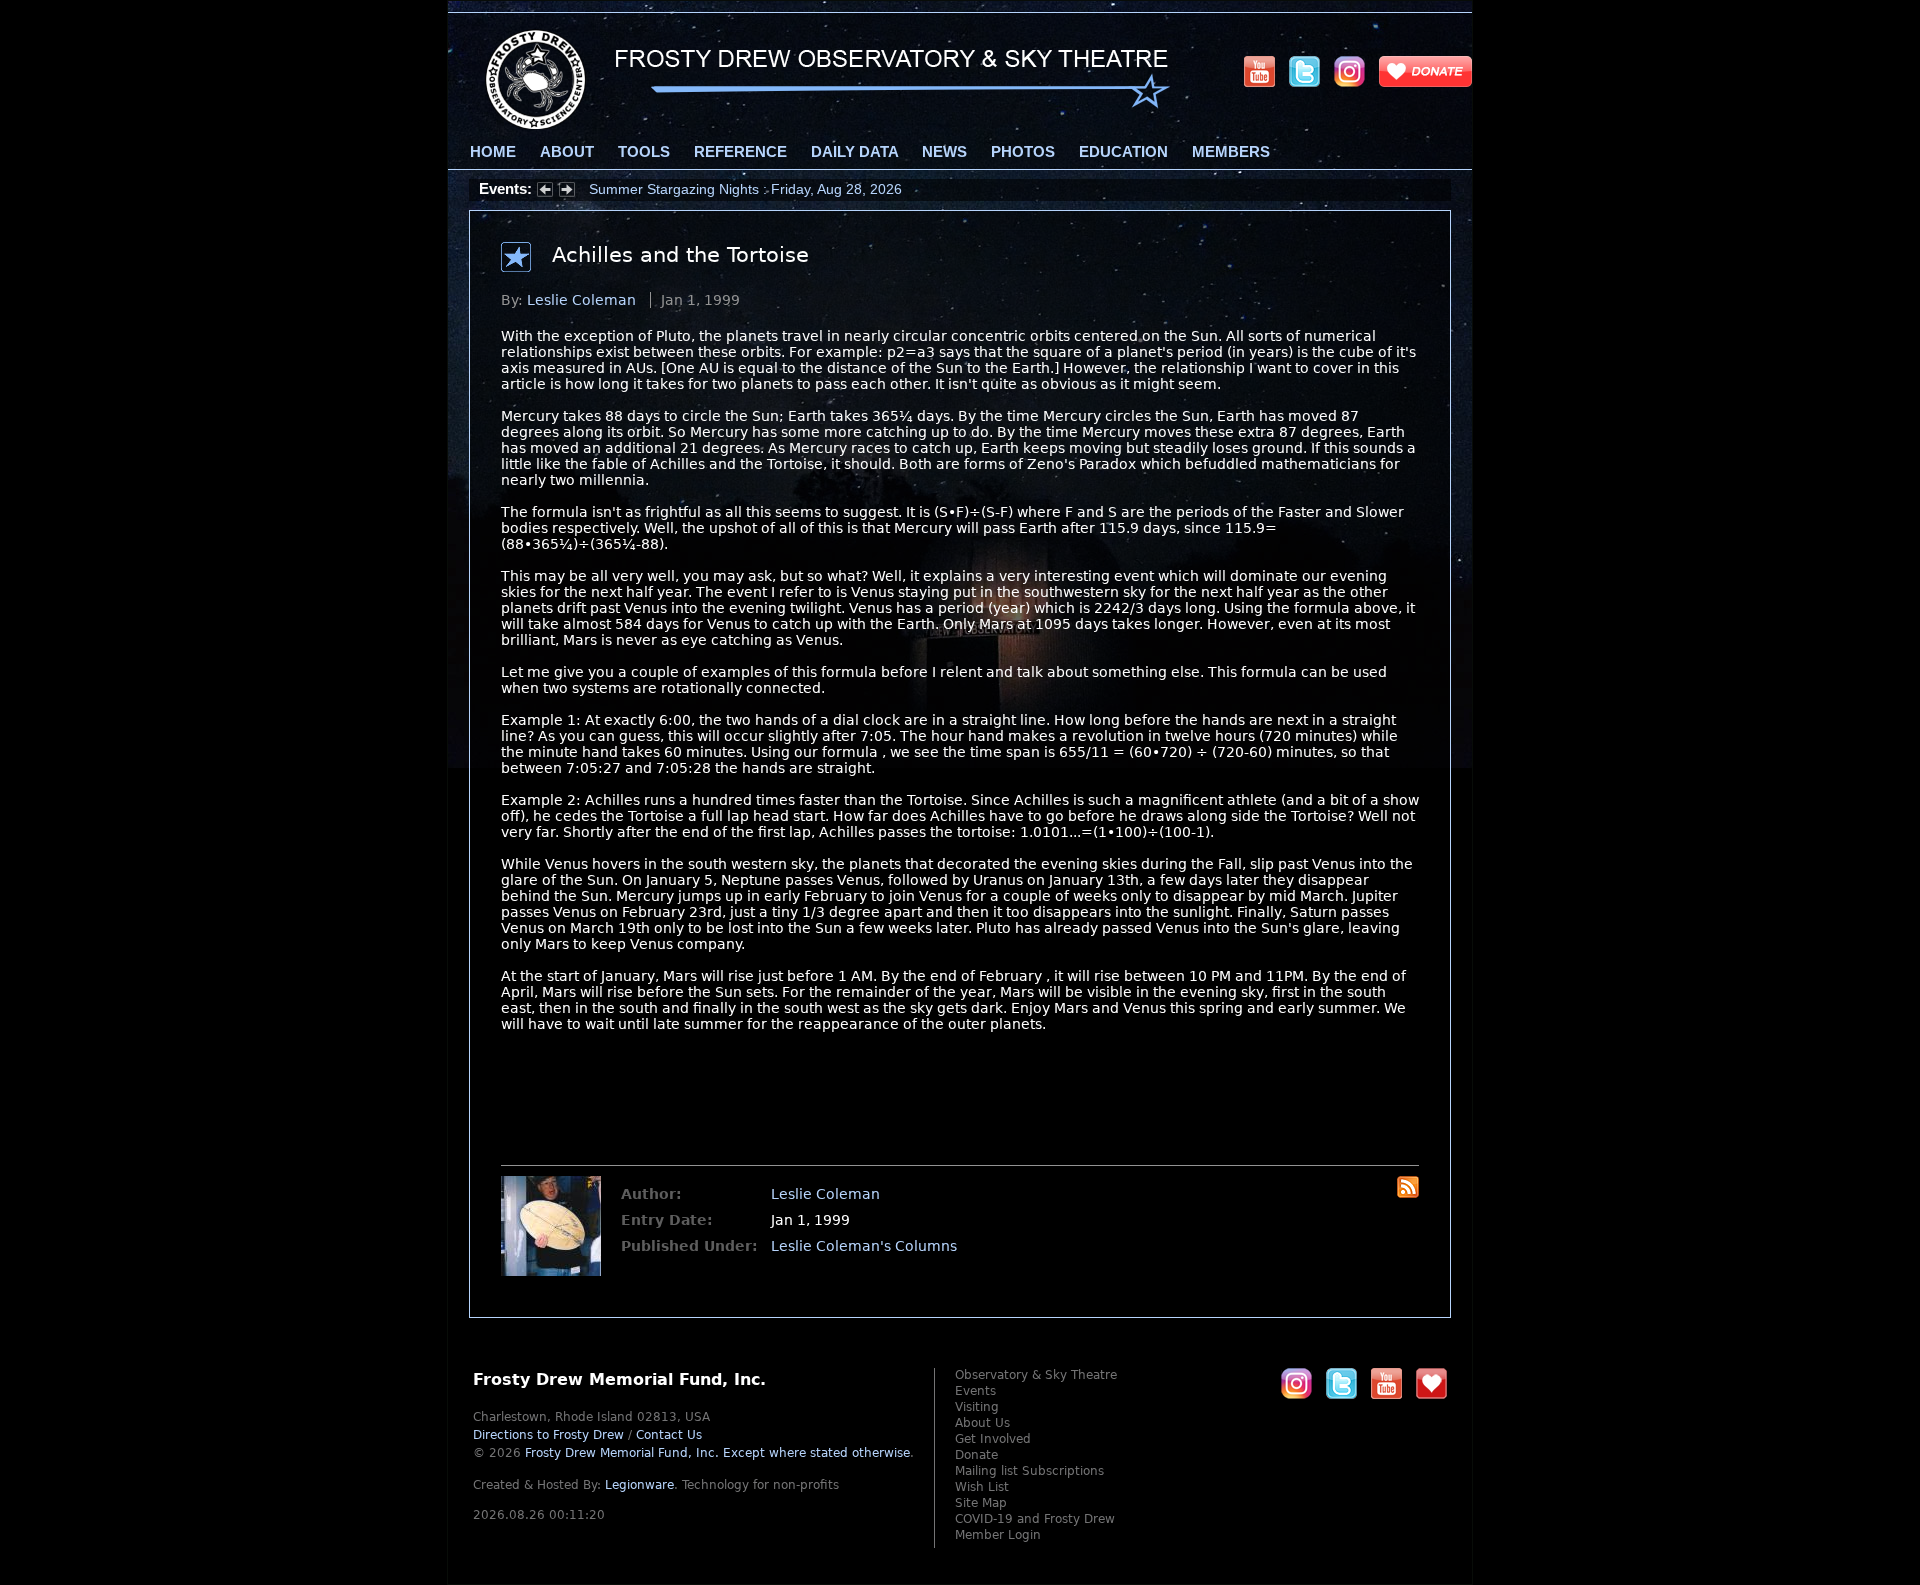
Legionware (639, 1485)
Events (975, 1391)
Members (1231, 152)
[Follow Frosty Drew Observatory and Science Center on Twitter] (1341, 1383)
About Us (982, 1423)
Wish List (982, 1487)
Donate (976, 1455)
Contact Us (669, 1435)
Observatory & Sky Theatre (1036, 1375)
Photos (1023, 152)
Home (493, 152)
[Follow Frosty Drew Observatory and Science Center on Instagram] (1349, 71)
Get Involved (993, 1439)
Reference (740, 152)
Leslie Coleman (581, 300)
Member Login (998, 1535)
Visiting (977, 1407)
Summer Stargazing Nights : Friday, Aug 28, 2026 (745, 189)
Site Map (981, 1503)
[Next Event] (567, 192)
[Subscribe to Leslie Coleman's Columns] (1408, 1193)
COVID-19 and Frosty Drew (1035, 1519)
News (944, 152)
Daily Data (854, 152)
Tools (644, 152)
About (567, 152)
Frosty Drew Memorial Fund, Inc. (717, 1453)
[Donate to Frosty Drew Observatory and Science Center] (1425, 71)
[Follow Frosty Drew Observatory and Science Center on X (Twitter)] (1304, 71)
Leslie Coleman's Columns (864, 1246)
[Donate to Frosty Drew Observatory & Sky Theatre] (1431, 1383)
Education (1123, 152)
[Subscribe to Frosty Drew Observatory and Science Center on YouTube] (1259, 71)
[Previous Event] (545, 192)
